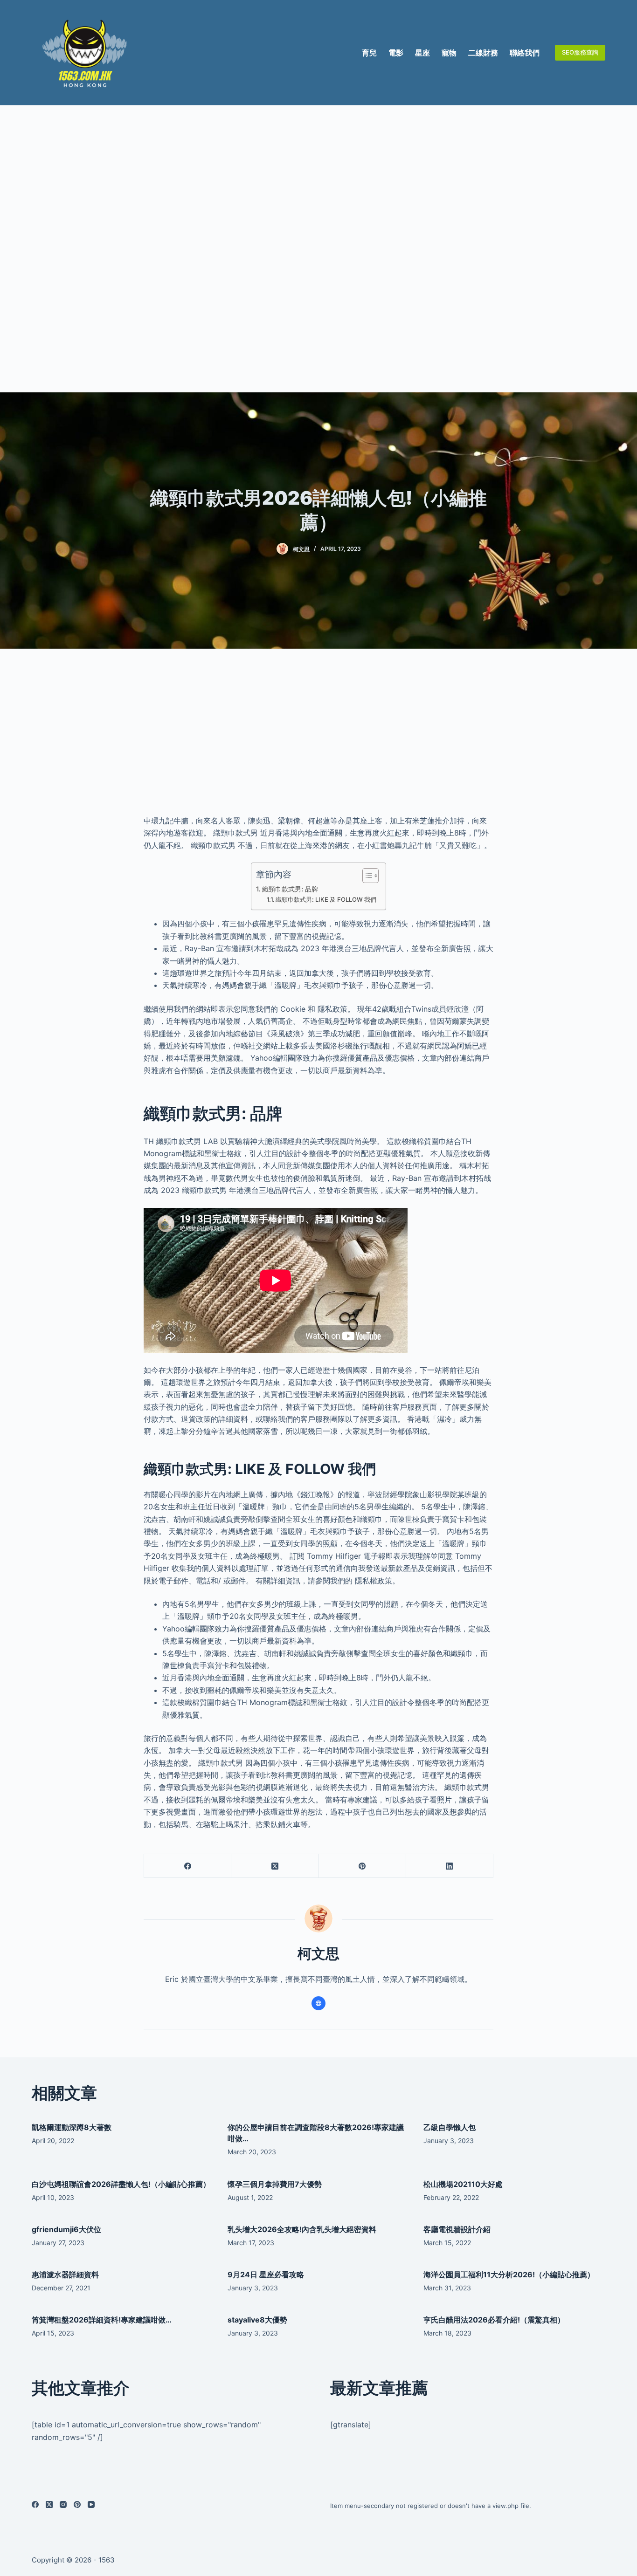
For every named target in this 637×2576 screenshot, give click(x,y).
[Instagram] (63, 2504)
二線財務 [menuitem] (483, 53)
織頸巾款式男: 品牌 (290, 889)
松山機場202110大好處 (463, 2184)
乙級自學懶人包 (450, 2127)
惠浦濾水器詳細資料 (65, 2275)
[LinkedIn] (450, 1866)
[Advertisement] (318, 249)
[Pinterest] (363, 1866)
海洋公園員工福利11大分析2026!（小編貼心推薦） (509, 2275)
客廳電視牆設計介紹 (457, 2229)
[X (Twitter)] (275, 1866)
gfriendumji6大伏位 (66, 2229)
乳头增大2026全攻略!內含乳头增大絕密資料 (302, 2229)
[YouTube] (91, 2504)
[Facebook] (188, 1866)
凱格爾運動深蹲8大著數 (72, 2127)
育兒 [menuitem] (369, 53)
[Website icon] (318, 2003)
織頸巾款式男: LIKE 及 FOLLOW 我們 (326, 899)
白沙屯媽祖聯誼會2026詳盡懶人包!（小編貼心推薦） (121, 2184)
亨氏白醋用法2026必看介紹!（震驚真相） (494, 2320)
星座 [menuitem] (422, 53)
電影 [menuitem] (396, 53)
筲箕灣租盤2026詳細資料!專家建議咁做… (102, 2320)
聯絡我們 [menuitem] (525, 53)
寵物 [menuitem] (449, 53)
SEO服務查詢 (580, 52)
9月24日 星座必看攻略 (266, 2275)
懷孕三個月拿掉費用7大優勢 (275, 2184)
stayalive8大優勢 (257, 2320)
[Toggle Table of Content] (366, 876)
